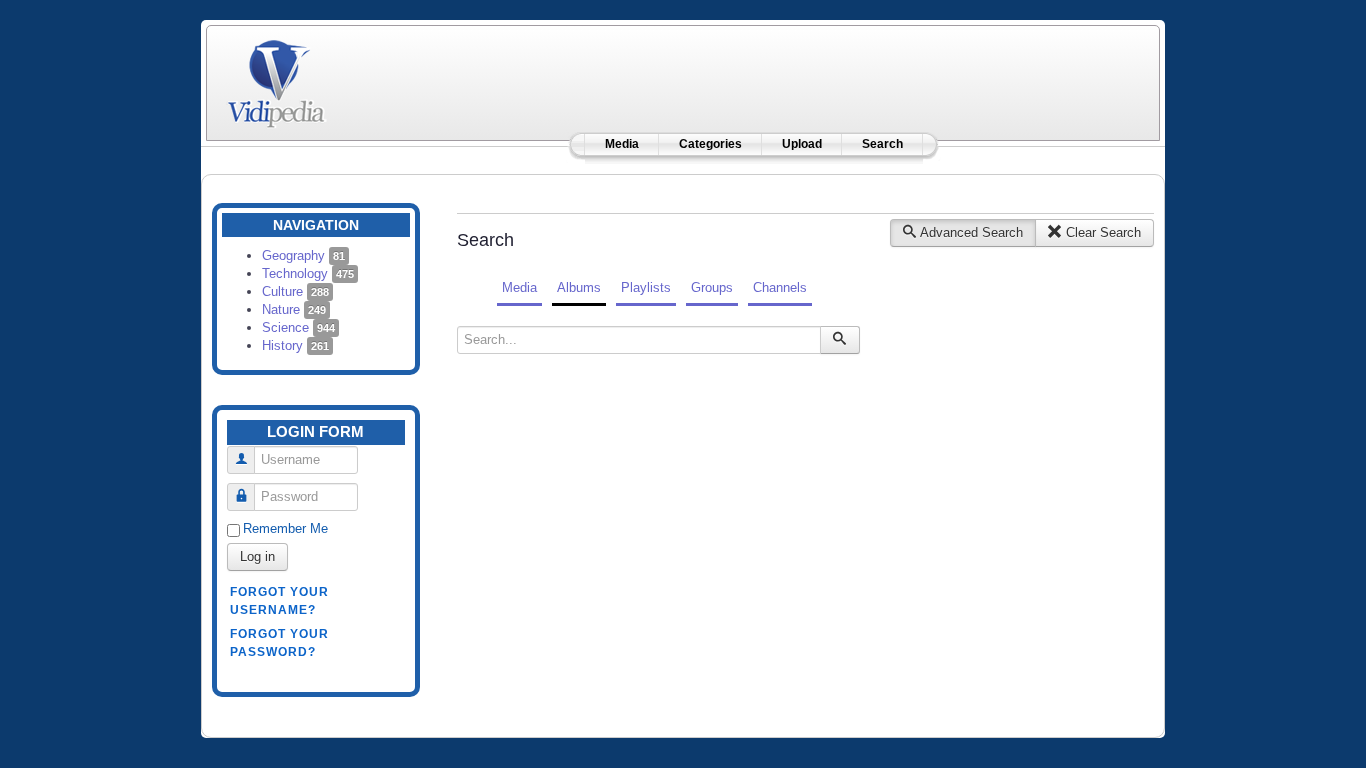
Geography (303, 255)
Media (622, 144)
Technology (308, 273)
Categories (710, 144)
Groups (712, 287)
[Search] (840, 340)
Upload (802, 144)
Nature (294, 309)
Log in (257, 556)
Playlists (646, 287)
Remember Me (285, 528)
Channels (780, 287)
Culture (295, 291)
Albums (579, 287)
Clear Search (1101, 232)
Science (298, 327)
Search (882, 144)
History (295, 345)
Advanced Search (970, 232)
